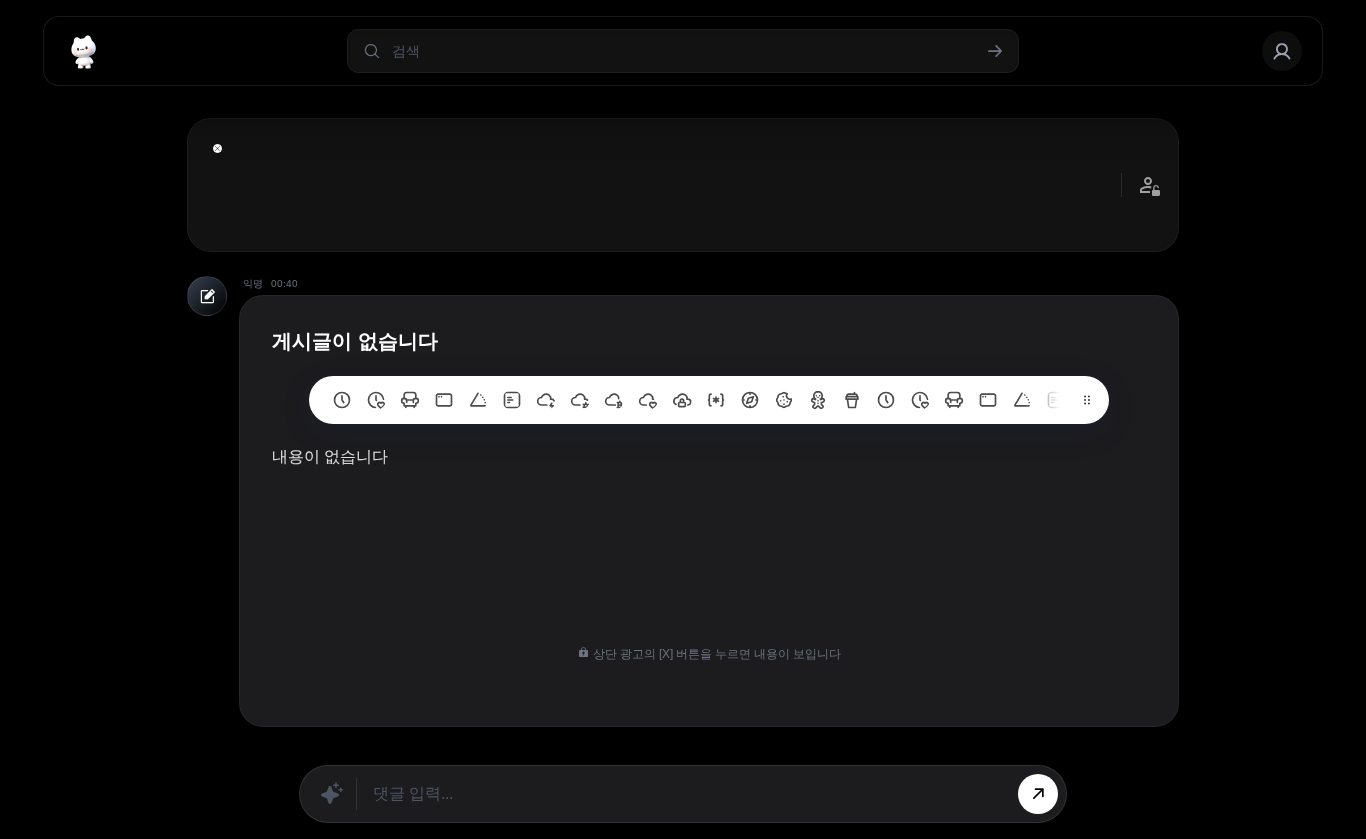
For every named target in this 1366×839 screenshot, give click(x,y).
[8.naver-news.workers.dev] (580, 400)
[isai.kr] (342, 400)
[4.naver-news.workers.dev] (716, 400)
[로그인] (1282, 51)
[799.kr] (444, 400)
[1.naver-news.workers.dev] (818, 400)
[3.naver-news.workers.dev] (750, 400)
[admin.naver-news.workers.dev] (988, 400)
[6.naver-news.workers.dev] (648, 400)
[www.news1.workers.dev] (886, 400)
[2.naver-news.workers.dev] (784, 400)
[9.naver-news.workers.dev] (546, 400)
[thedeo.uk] (512, 400)
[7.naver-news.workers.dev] (614, 400)
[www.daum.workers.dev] (852, 400)
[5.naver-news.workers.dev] (682, 400)
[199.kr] (410, 400)
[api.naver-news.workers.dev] (1022, 400)
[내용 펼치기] (217, 148)
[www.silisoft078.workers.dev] (920, 400)
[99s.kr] (478, 400)
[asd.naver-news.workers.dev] (1056, 400)
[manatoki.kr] (376, 400)
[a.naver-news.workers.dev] (954, 400)
